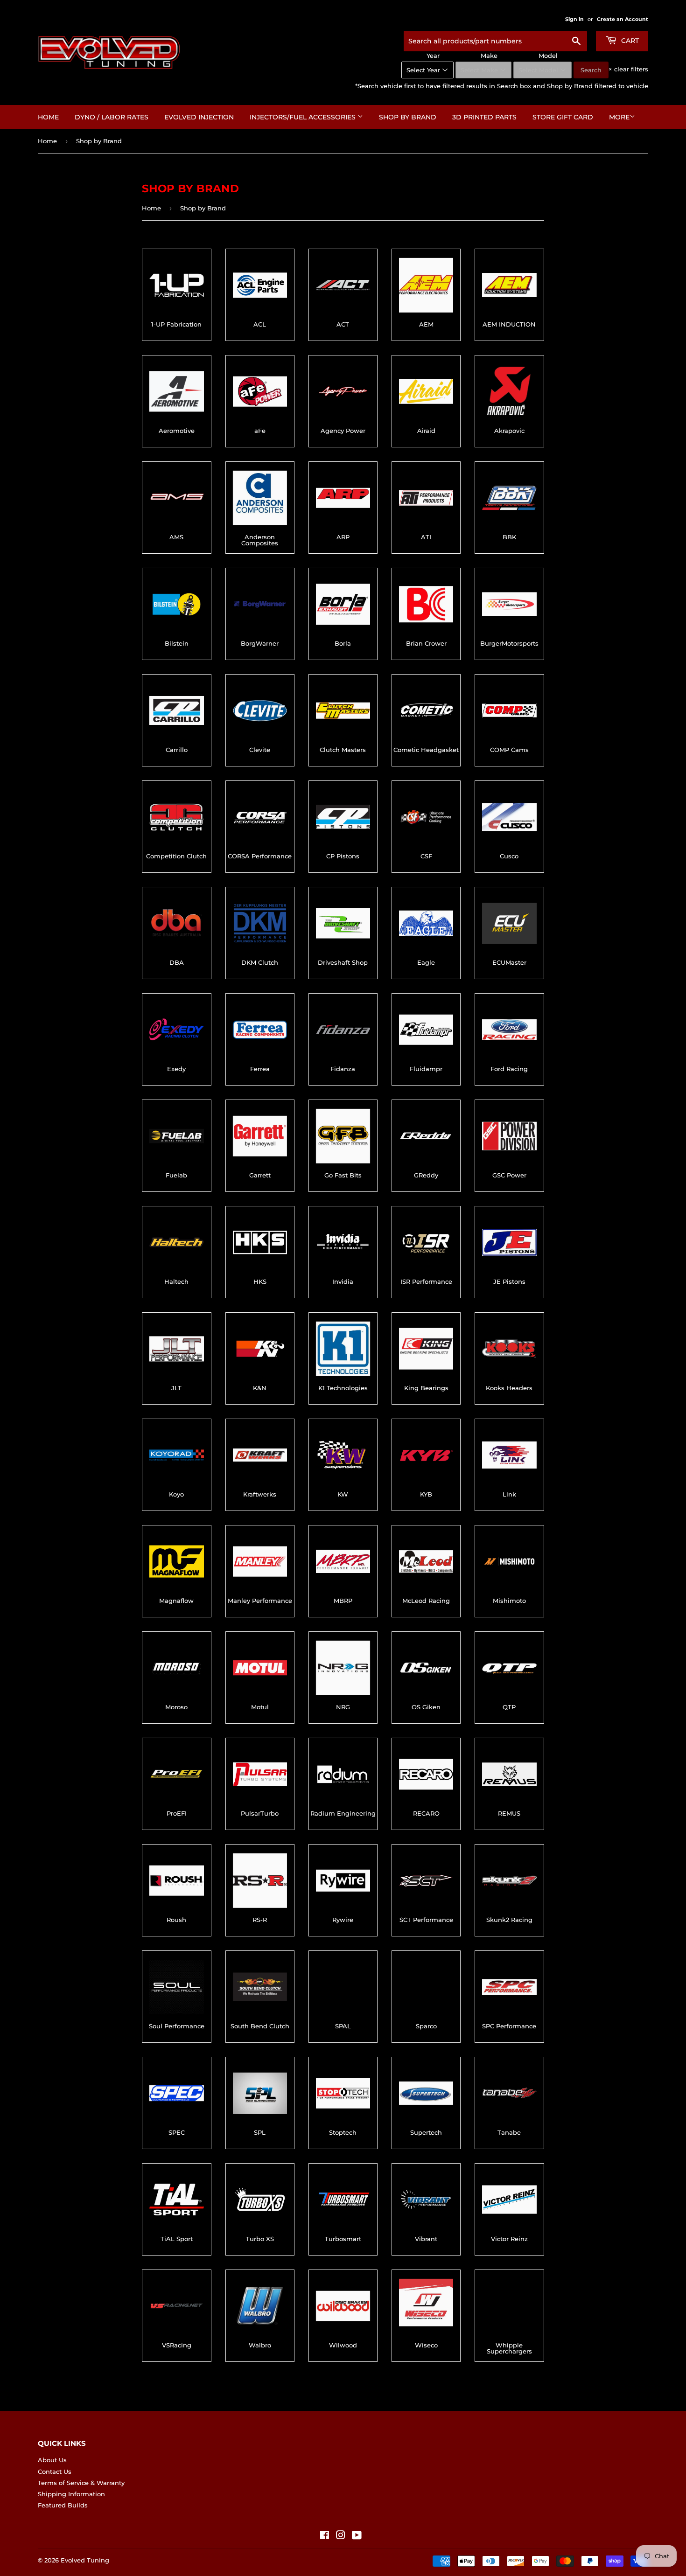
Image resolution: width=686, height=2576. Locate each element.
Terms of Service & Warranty (81, 2483)
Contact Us (55, 2472)
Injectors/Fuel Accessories (304, 117)
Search (591, 70)
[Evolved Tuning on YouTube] (357, 2536)
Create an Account (623, 19)
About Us (52, 2460)
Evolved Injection (199, 117)
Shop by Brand (408, 117)
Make (489, 56)
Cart (629, 41)
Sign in (574, 19)
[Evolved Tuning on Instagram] (341, 2536)
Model (548, 56)
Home (48, 117)
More (619, 117)
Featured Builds (63, 2505)
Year (433, 56)
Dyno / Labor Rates (112, 117)
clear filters (628, 69)
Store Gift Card (563, 117)
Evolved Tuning (85, 2560)
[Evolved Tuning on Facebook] (325, 2536)
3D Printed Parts (484, 117)
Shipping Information (71, 2494)
